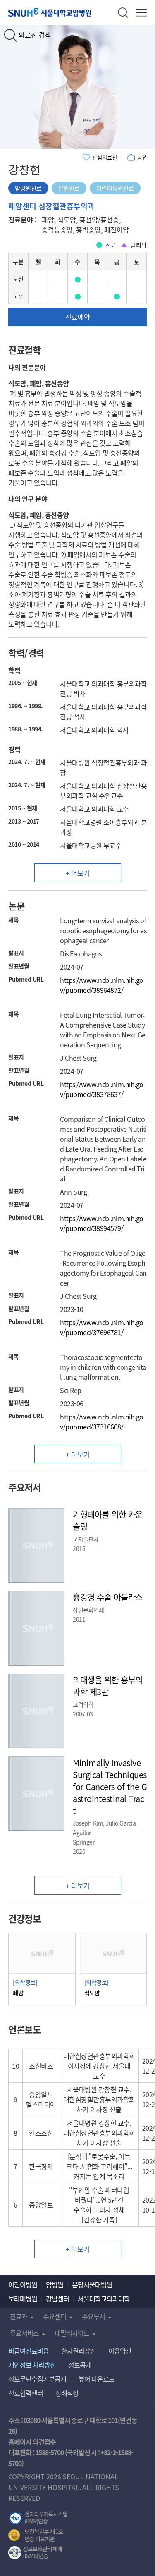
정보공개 (80, 2365)
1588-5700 (49, 2452)
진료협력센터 (26, 2393)
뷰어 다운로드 (97, 2379)
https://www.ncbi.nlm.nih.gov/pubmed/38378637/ (102, 1089)
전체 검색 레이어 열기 (123, 13)
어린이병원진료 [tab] (115, 188)
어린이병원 (23, 2284)
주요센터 (55, 2316)
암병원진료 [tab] (28, 188)
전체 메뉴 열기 (142, 13)
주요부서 (93, 2316)
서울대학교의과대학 (104, 2299)
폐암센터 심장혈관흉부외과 (51, 206)
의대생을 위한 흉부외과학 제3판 (108, 1686)
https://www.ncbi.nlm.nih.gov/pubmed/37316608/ (102, 1422)
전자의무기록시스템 (38, 2518)
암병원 (55, 2284)
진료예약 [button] (78, 317)
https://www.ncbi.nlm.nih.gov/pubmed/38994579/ (102, 1223)
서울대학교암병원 (50, 12)
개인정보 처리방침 (32, 2365)
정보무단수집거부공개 (37, 2379)
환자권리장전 (79, 2351)
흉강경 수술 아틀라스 (108, 1597)
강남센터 (57, 2299)
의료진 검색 (35, 35)
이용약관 (120, 2351)
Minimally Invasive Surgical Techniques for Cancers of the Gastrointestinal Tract (110, 1786)
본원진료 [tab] (69, 188)
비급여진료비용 (29, 2351)
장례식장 (67, 2393)
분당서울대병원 (92, 2284)
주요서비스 (24, 2333)
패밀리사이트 (72, 2333)
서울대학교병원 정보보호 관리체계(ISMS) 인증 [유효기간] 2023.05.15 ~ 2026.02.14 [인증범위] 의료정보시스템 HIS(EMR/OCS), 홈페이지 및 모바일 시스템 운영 (35, 2553)
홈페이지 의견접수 (32, 2442)
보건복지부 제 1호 (36, 2535)
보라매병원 (23, 2299)
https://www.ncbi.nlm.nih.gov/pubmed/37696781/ (102, 1327)
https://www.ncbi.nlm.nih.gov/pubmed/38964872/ (102, 985)
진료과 (19, 2316)
